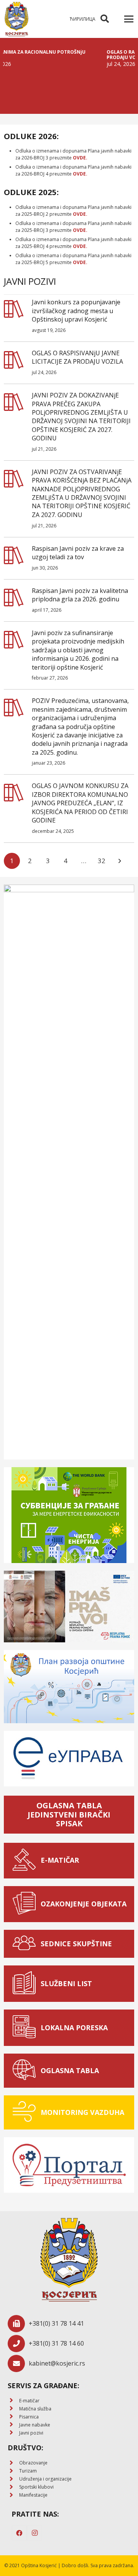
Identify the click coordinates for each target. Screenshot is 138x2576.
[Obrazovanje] (13, 2463)
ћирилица (83, 19)
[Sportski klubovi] (13, 2487)
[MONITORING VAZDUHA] (26, 2112)
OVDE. (80, 158)
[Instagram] (34, 2533)
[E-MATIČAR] (26, 1861)
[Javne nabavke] (13, 2425)
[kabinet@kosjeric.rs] (18, 2363)
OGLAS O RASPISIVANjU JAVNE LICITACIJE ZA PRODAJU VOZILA (77, 357)
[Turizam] (13, 2471)
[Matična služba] (13, 2409)
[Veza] (16, 19)
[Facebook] (19, 2533)
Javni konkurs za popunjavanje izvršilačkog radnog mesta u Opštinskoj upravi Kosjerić (76, 311)
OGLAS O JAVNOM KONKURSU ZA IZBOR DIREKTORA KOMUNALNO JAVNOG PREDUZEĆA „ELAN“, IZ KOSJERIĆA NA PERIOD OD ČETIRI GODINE (80, 803)
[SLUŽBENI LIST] (26, 1984)
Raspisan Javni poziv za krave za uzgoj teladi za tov (78, 553)
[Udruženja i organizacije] (13, 2479)
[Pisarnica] (13, 2417)
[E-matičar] (13, 2401)
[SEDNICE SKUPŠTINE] (26, 1944)
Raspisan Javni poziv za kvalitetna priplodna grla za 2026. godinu (80, 595)
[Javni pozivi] (13, 2433)
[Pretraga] (105, 19)
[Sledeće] (120, 861)
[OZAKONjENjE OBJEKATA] (26, 1904)
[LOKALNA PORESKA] (26, 2028)
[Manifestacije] (13, 2495)
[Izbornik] (129, 19)
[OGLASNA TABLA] (26, 2071)
